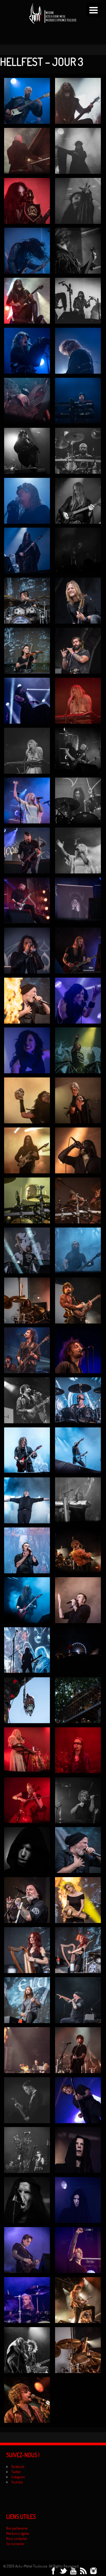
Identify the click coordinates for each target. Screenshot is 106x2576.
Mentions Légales (18, 2533)
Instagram (18, 2477)
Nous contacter (17, 2538)
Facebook (18, 2467)
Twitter (16, 2472)
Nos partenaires (17, 2528)
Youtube (17, 2482)
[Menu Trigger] (94, 10)
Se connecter (15, 2544)
